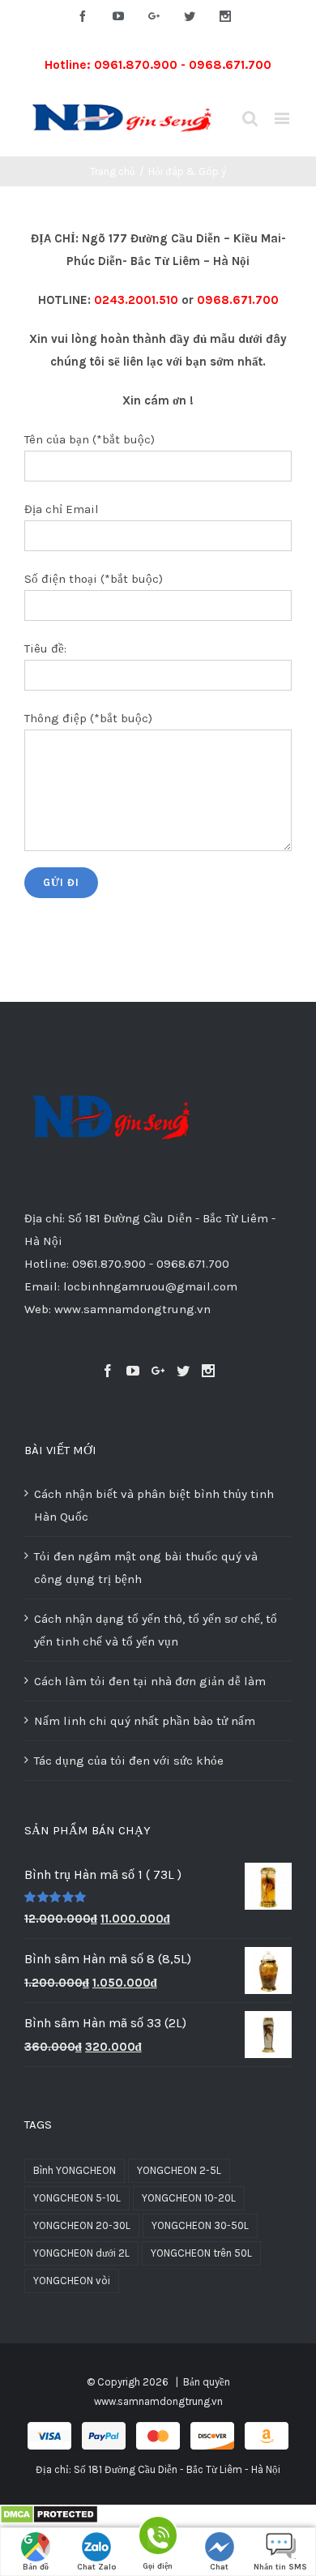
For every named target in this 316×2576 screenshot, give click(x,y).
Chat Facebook (220, 2569)
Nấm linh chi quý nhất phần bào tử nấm (145, 1721)
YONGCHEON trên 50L (201, 2253)
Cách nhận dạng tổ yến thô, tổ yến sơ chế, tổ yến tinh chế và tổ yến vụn (156, 1630)
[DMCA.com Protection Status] (49, 2516)
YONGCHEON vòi (72, 2281)
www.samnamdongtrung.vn (158, 2401)
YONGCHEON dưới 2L (81, 2253)
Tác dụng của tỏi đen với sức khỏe (129, 1761)
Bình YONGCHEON (75, 2170)
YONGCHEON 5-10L (77, 2198)
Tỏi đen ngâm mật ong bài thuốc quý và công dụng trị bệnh (146, 1568)
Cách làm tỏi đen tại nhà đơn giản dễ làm (150, 1681)
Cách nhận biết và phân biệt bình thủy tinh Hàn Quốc (154, 1505)
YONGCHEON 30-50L (200, 2225)
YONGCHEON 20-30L (82, 2225)
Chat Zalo (97, 2567)
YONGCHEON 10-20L (189, 2198)
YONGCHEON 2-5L (179, 2170)
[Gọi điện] (158, 2538)
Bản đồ (36, 2567)
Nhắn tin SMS (280, 2567)
